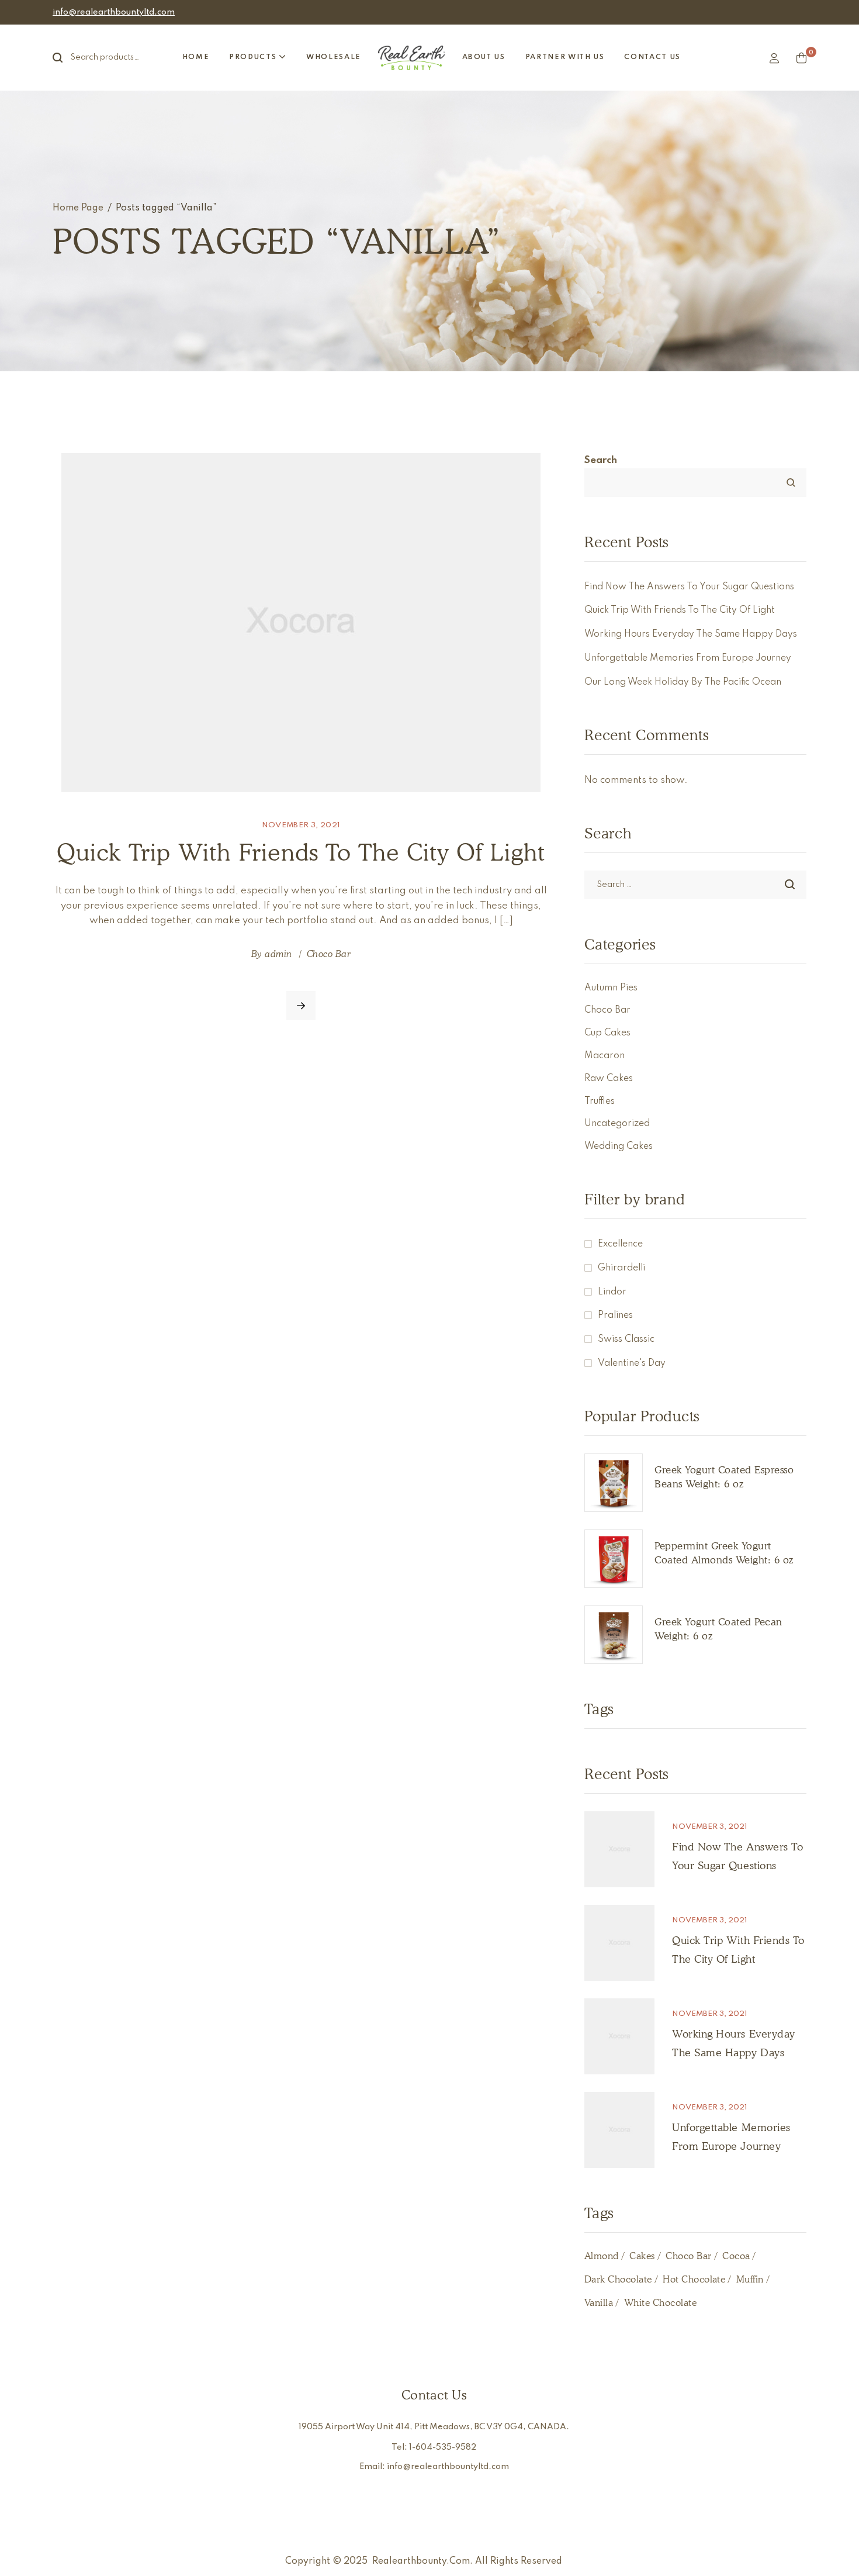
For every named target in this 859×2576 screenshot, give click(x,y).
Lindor (612, 1292)
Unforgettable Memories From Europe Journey (688, 658)
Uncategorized (617, 1124)
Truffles (600, 1101)
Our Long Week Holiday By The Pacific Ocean (683, 682)
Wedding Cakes (619, 1147)
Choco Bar (329, 954)
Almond (602, 2256)
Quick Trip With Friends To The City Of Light (301, 852)
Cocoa (736, 2256)
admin (278, 954)
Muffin (750, 2279)
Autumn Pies (611, 988)
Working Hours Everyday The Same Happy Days (691, 634)
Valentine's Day (632, 1363)
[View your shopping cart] (801, 58)
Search (64, 58)
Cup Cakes (607, 1033)
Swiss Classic (626, 1339)
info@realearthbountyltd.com (114, 12)
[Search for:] (695, 884)
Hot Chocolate (694, 2279)
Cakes (642, 2256)
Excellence (620, 1244)
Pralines (615, 1315)
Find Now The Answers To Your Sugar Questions (689, 587)
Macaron (605, 1056)
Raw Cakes (609, 1079)
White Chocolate (660, 2303)
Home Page (78, 208)
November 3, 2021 (301, 825)
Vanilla (599, 2303)
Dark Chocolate (618, 2279)
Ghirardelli (621, 1268)
